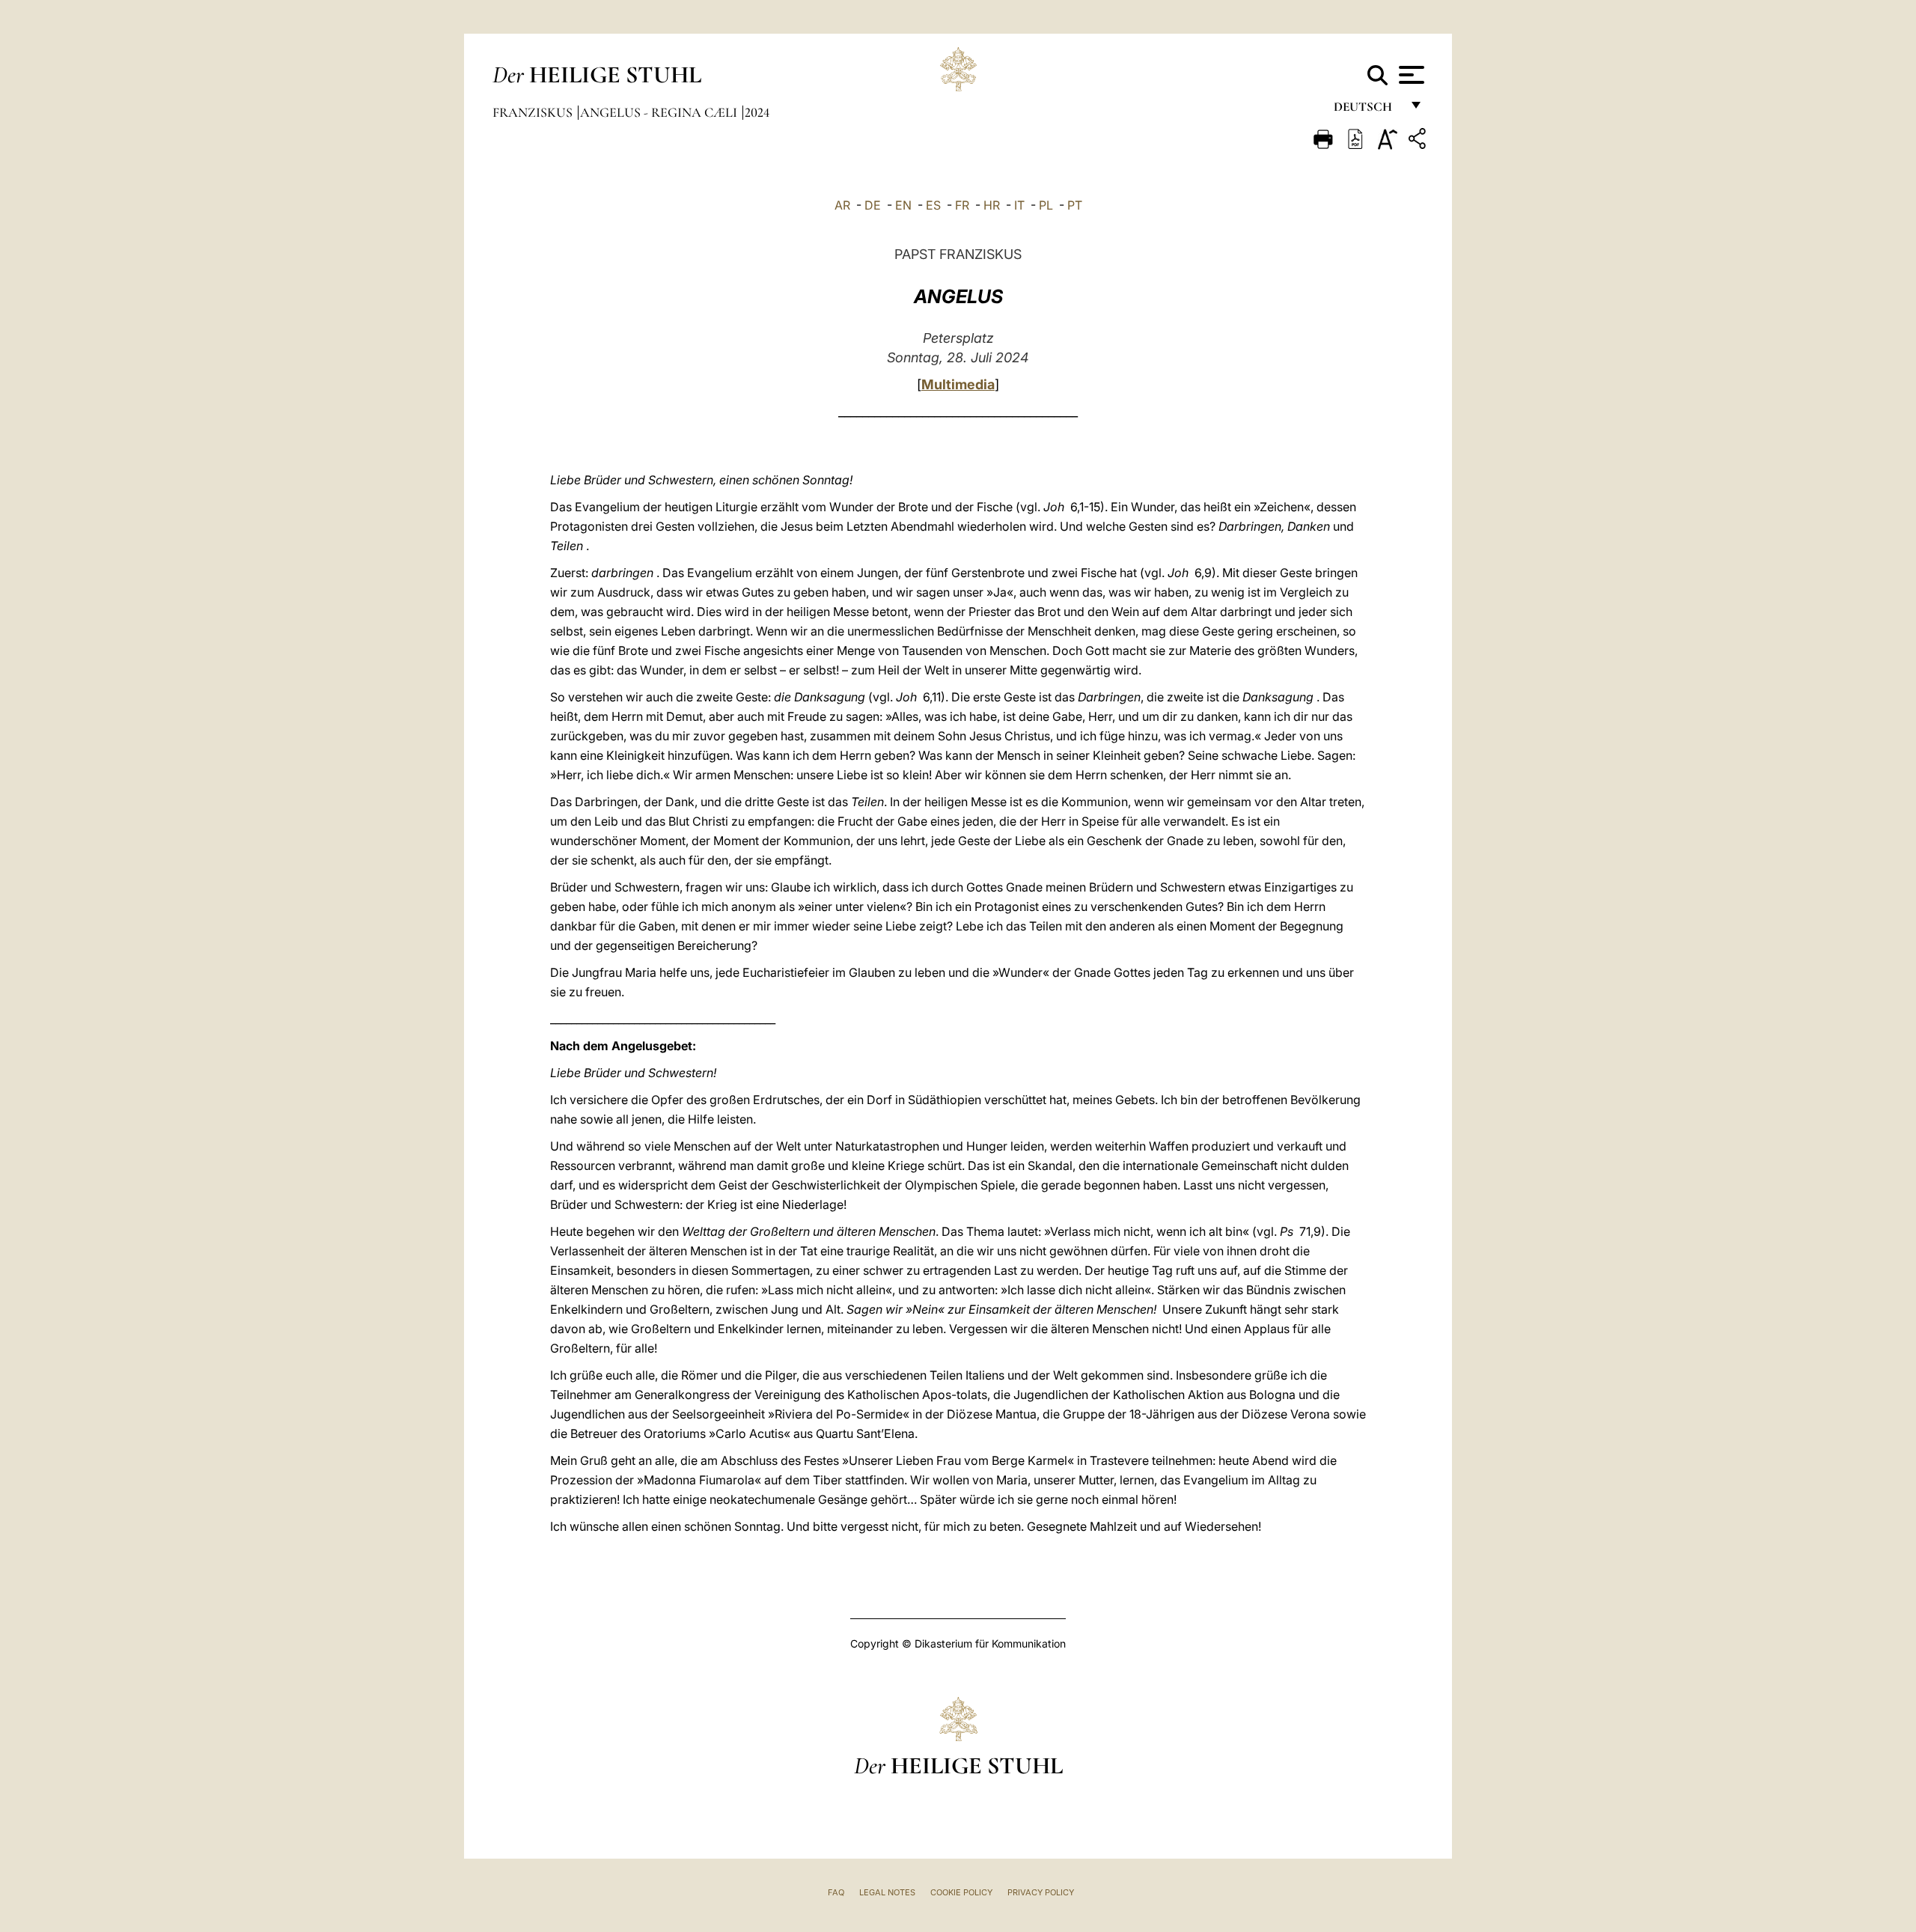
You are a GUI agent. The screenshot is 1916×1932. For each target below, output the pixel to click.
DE (873, 205)
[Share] (1419, 141)
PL (1046, 205)
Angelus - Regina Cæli (660, 112)
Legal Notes (887, 1892)
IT (1019, 205)
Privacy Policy (1041, 1892)
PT (1075, 205)
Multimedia (958, 384)
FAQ (836, 1892)
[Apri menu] (1410, 75)
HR (992, 205)
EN (903, 205)
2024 (757, 112)
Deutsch (1367, 110)
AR (842, 205)
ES (933, 205)
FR (962, 205)
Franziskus (534, 112)
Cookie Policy (961, 1892)
